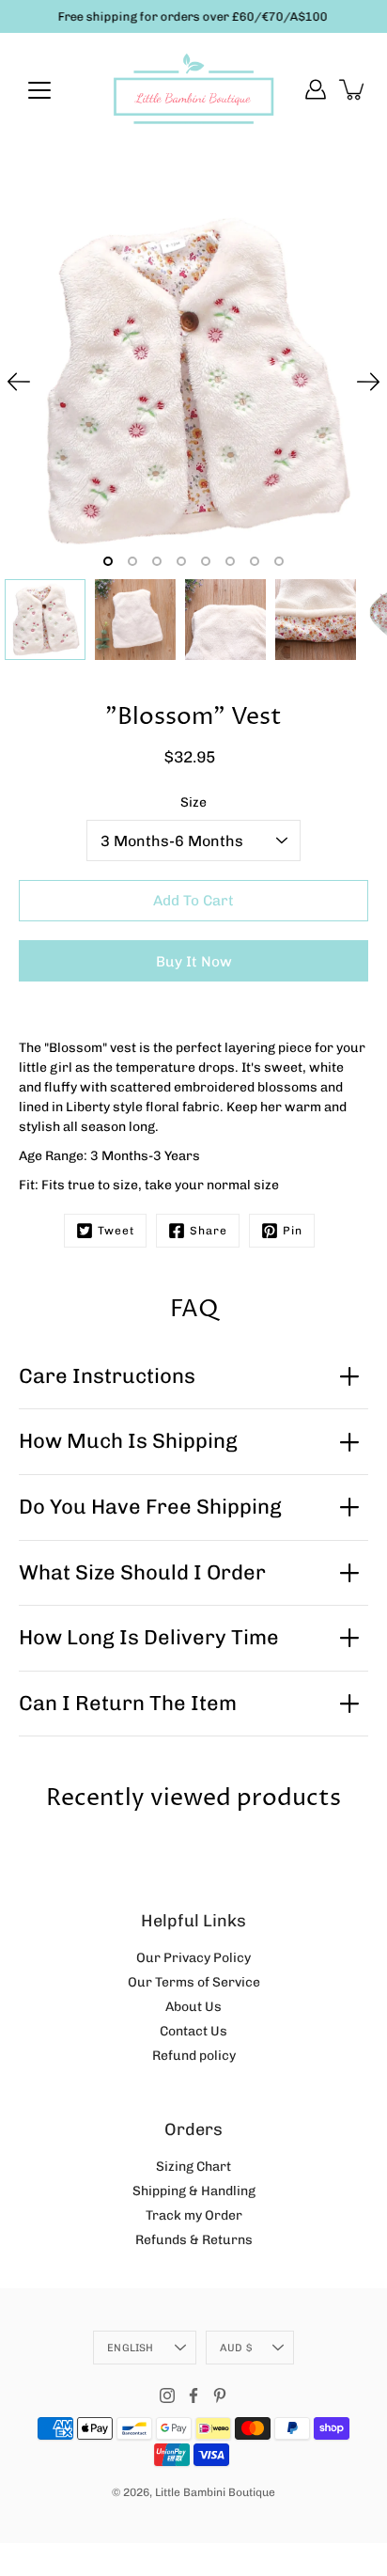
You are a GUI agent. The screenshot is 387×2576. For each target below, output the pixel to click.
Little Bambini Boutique (215, 2492)
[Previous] (19, 382)
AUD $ (236, 2348)
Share (209, 1231)
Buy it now (194, 962)
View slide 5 (206, 561)
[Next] (368, 382)
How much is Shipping (128, 1441)
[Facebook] (193, 2395)
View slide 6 (230, 561)
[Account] (316, 89)
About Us (193, 2007)
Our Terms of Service (194, 1982)
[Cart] (353, 89)
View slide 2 (132, 561)
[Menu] (39, 90)
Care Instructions (107, 1376)
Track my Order (194, 2215)
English (131, 2348)
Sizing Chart (193, 2167)
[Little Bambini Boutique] (193, 89)
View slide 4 (181, 561)
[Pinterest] (220, 2395)
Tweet (116, 1231)
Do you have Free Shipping (150, 1507)
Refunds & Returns (194, 2240)
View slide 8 (279, 561)
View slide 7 (255, 561)
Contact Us (193, 2031)
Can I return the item (128, 1703)
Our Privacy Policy (193, 1958)
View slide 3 (157, 561)
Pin (293, 1231)
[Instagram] (167, 2395)
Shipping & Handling (194, 2191)
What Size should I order (142, 1572)
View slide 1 (108, 561)
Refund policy (194, 2056)
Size (193, 802)
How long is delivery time (149, 1637)
